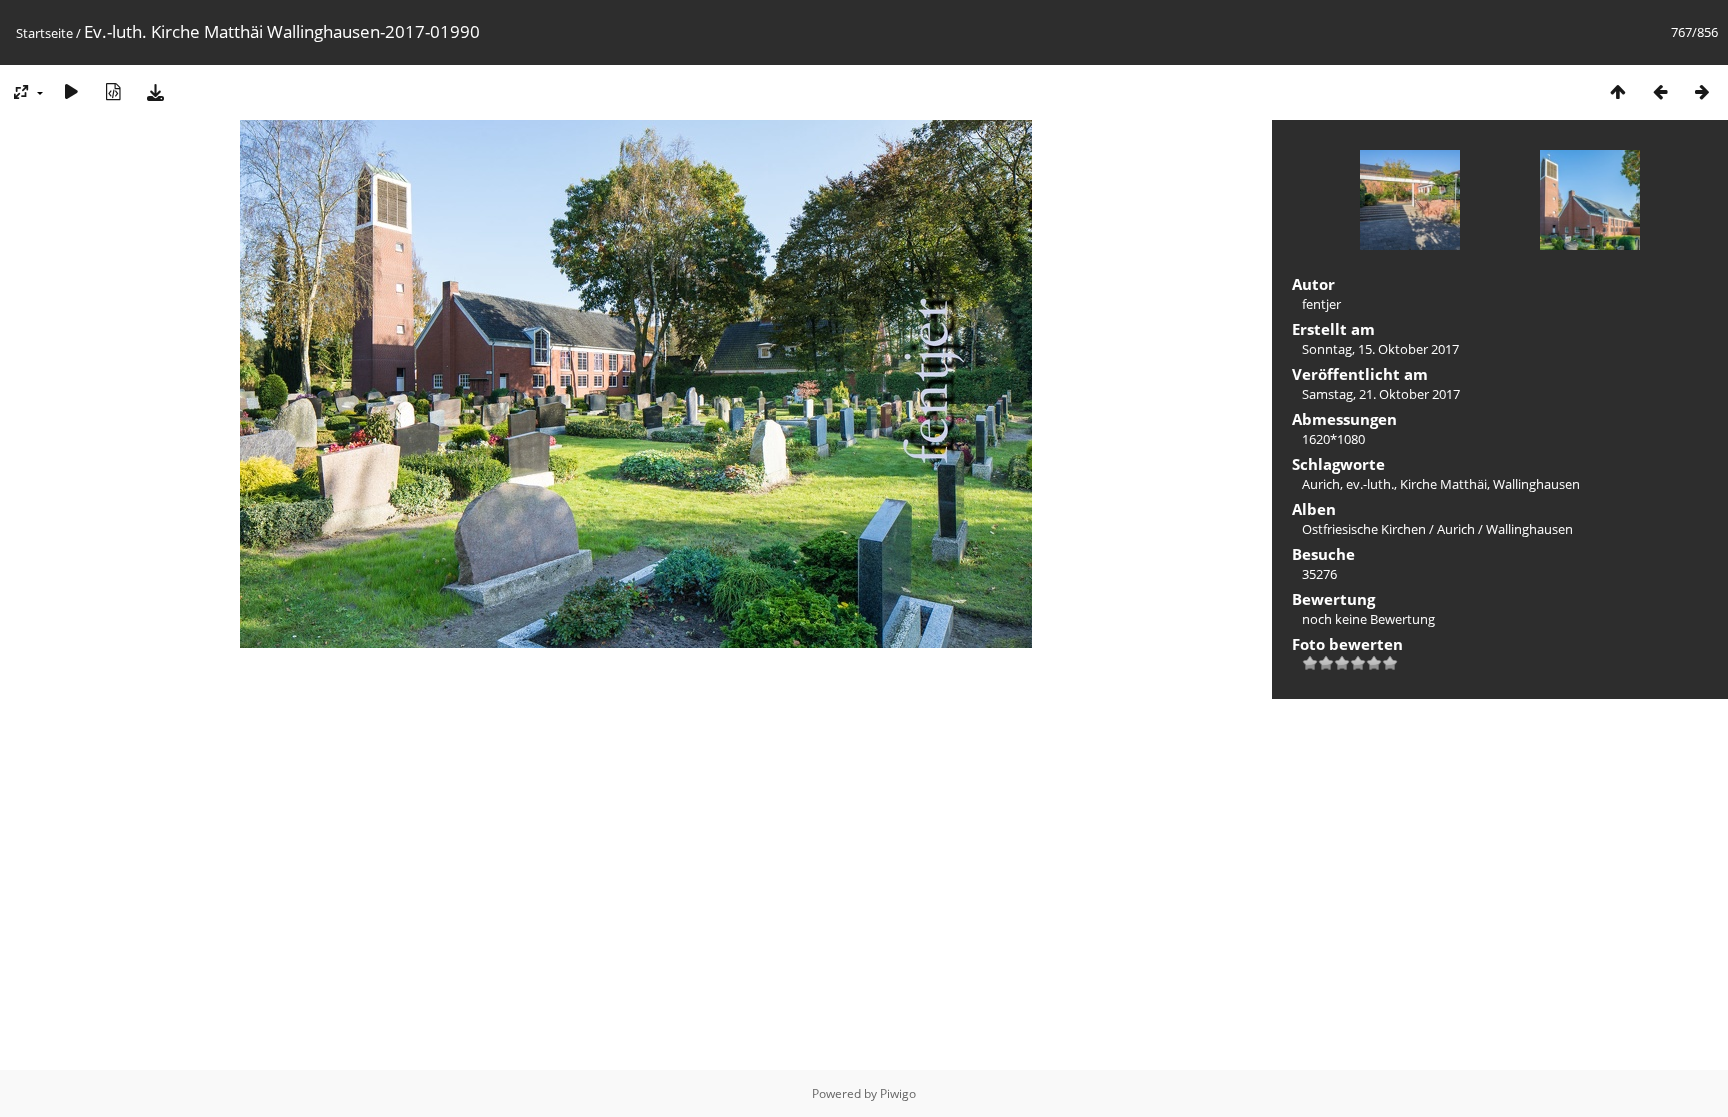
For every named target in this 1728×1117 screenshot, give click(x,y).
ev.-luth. (1370, 484)
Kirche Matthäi (1443, 484)
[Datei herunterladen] (155, 91)
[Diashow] (71, 91)
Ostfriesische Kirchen (1364, 529)
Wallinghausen (1536, 484)
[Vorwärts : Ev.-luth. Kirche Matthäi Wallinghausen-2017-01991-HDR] (1702, 91)
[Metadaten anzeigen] (113, 91)
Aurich (1321, 484)
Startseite (44, 33)
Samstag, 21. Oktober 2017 (1381, 394)
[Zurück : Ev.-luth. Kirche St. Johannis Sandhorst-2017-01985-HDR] (1660, 91)
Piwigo (898, 1093)
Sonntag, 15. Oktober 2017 (1380, 349)
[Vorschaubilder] (1618, 91)
